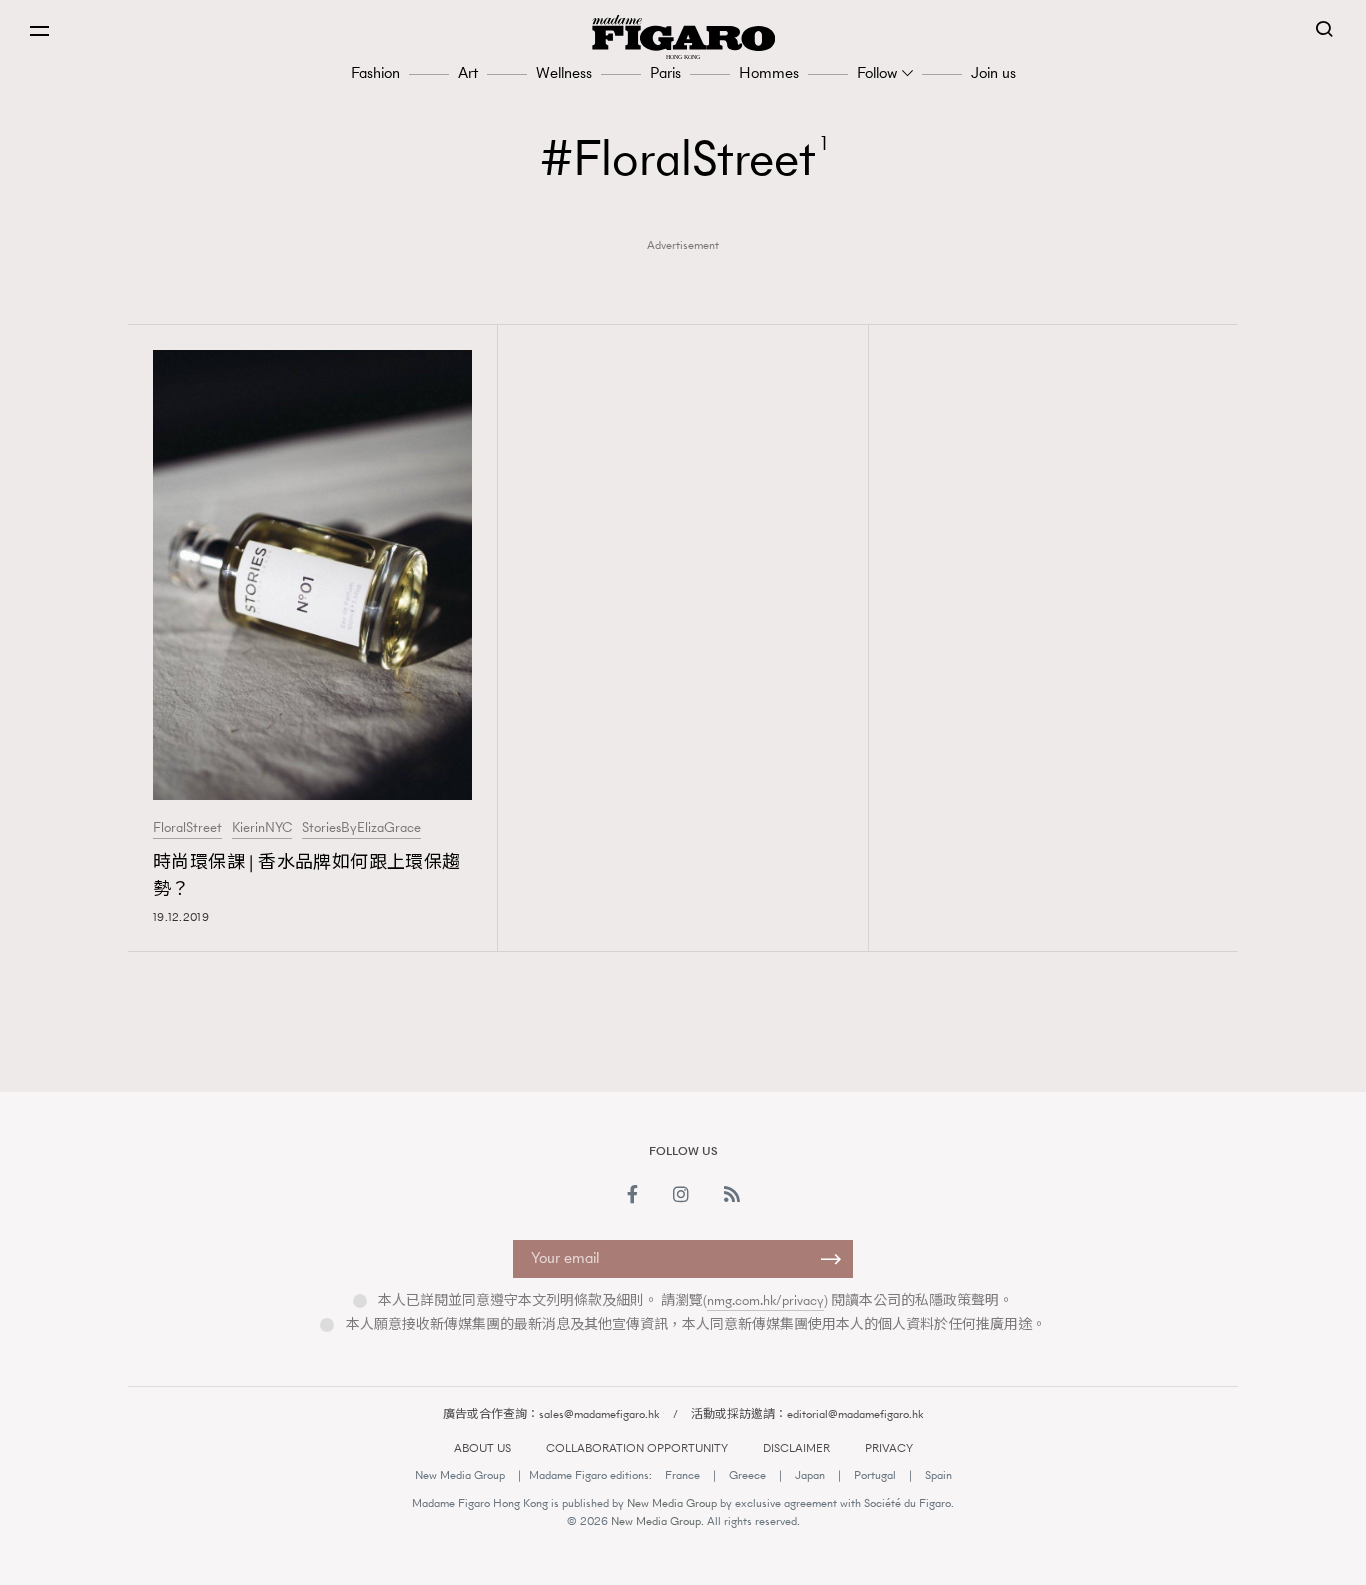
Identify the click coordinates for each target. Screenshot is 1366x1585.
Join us (993, 72)
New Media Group (460, 1475)
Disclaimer (796, 1448)
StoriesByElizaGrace (361, 828)
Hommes (769, 72)
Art (468, 72)
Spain (938, 1475)
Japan (810, 1475)
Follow (877, 72)
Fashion (375, 72)
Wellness (564, 72)
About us (482, 1448)
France (682, 1475)
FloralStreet (187, 828)
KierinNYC (262, 828)
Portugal (875, 1475)
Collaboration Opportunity (637, 1448)
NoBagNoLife (1009, 1037)
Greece (747, 1475)
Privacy (889, 1448)
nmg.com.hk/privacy (765, 1300)
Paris (665, 72)
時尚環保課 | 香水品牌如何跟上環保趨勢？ (307, 875)
